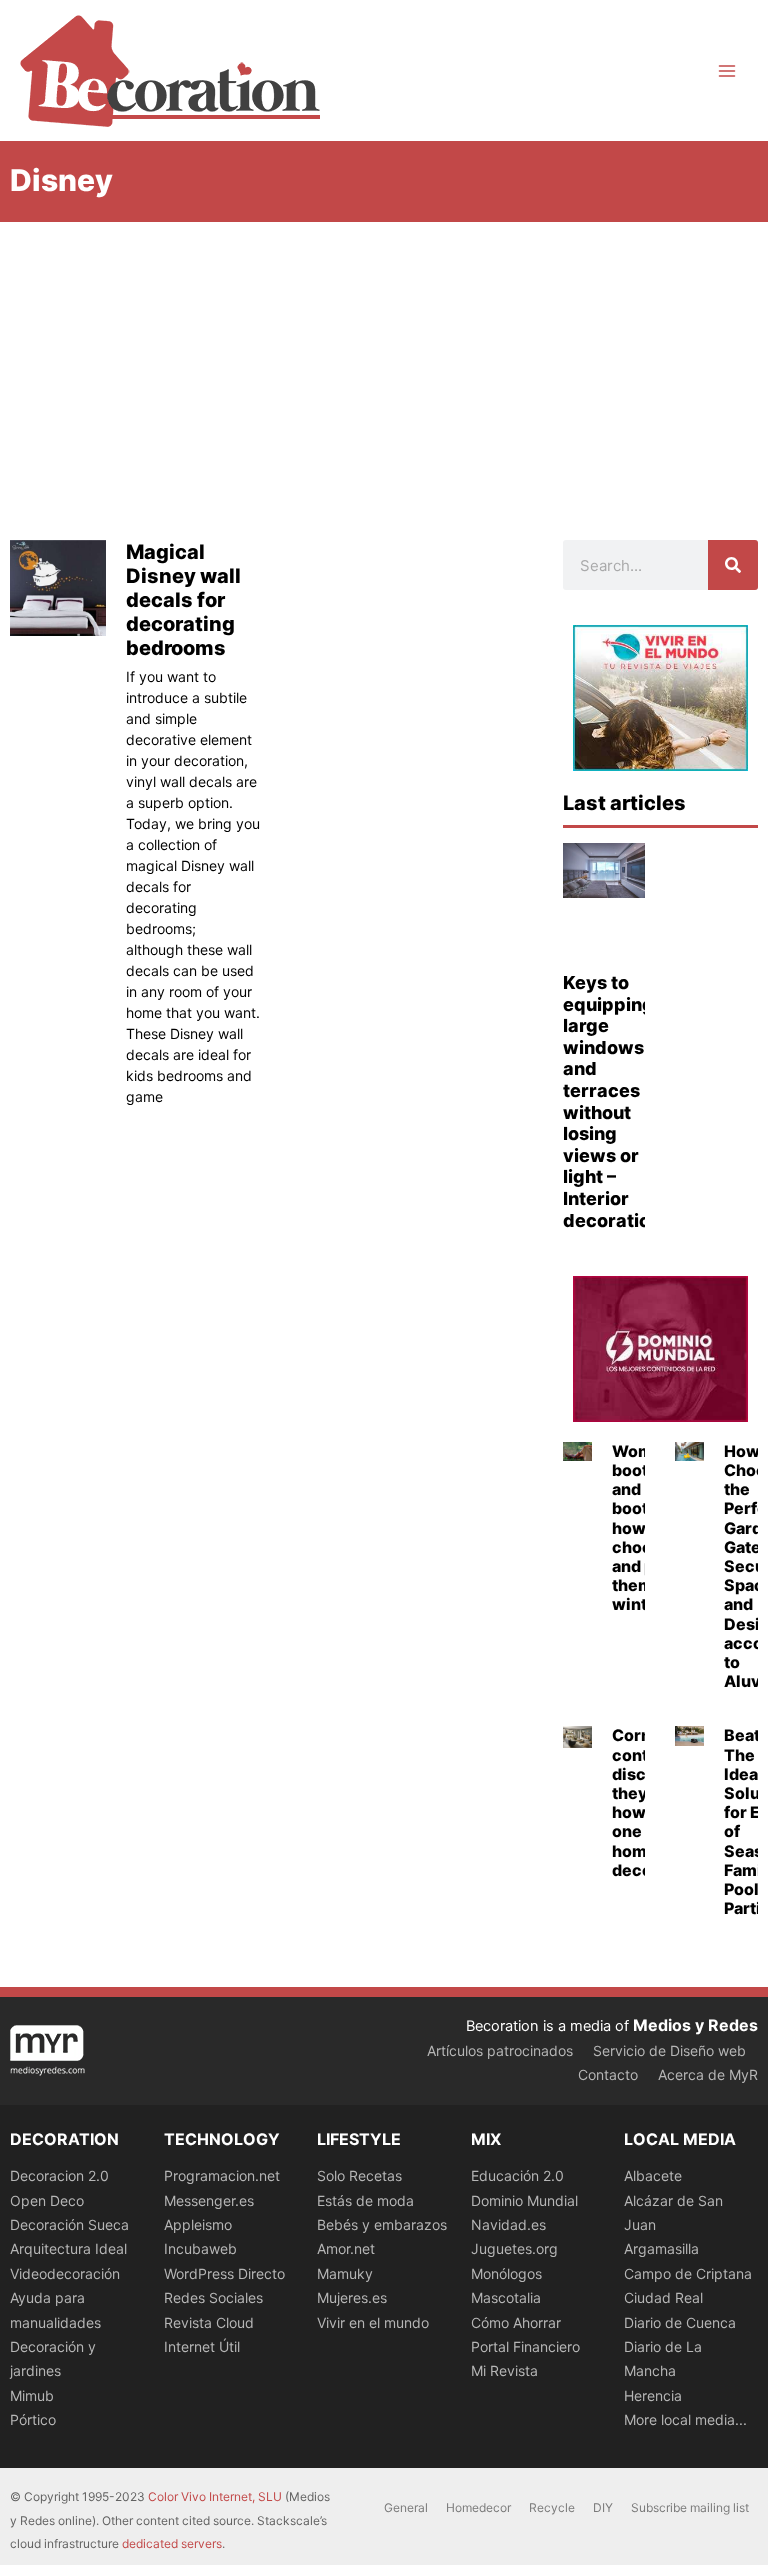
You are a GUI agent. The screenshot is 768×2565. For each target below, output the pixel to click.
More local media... (685, 2419)
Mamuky (345, 2273)
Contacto (608, 2074)
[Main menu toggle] (727, 71)
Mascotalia (506, 2297)
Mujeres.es (352, 2297)
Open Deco (47, 2200)
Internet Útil (202, 2346)
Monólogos (506, 2273)
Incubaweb (200, 2248)
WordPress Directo (224, 2273)
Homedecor (478, 2507)
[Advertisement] (384, 372)
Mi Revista (504, 2370)
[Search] (733, 565)
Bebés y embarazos (382, 2224)
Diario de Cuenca (680, 2322)
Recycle (552, 2507)
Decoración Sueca (69, 2224)
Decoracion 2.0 (59, 2175)
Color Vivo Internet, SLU (215, 2496)
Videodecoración (65, 2273)
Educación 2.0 (517, 2175)
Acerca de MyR (708, 2074)
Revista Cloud (209, 2322)
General (406, 2507)
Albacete (653, 2175)
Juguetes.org (514, 2248)
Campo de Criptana (688, 2273)
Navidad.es (508, 2224)
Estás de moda (365, 2200)
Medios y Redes (695, 2025)
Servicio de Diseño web (669, 2050)
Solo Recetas (359, 2175)
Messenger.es (209, 2200)
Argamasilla (661, 2248)
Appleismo (198, 2224)
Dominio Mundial (524, 2200)
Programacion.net (222, 2175)
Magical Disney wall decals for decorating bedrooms (183, 600)
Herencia (653, 2395)
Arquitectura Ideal (68, 2248)
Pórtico (33, 2419)
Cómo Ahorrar (516, 2322)
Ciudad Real (663, 2297)
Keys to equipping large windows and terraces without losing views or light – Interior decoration (612, 1101)
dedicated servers (172, 2543)
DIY (603, 2507)
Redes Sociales (213, 2297)
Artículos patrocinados (500, 2050)
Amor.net (346, 2248)
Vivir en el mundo (373, 2322)
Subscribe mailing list (690, 2507)
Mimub (32, 2395)
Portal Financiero (525, 2346)
